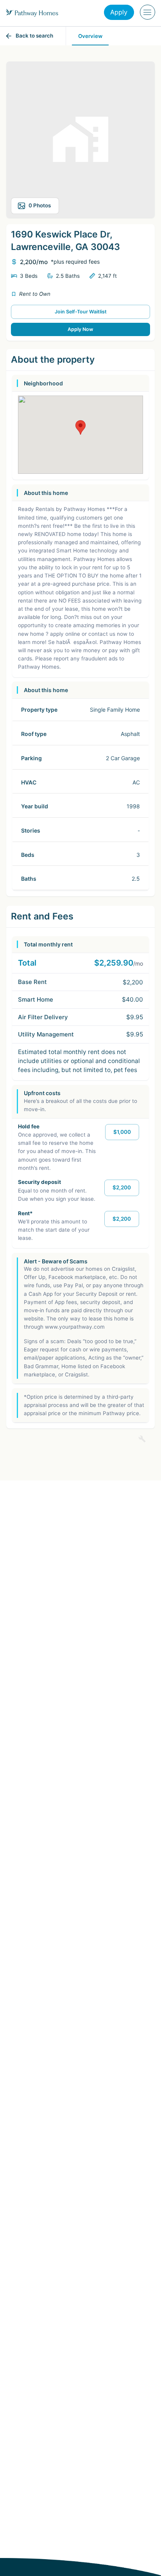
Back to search (34, 36)
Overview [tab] (90, 36)
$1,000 (122, 1132)
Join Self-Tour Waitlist (81, 312)
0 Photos (40, 205)
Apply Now (80, 329)
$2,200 (122, 1187)
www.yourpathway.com (75, 1327)
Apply (119, 12)
